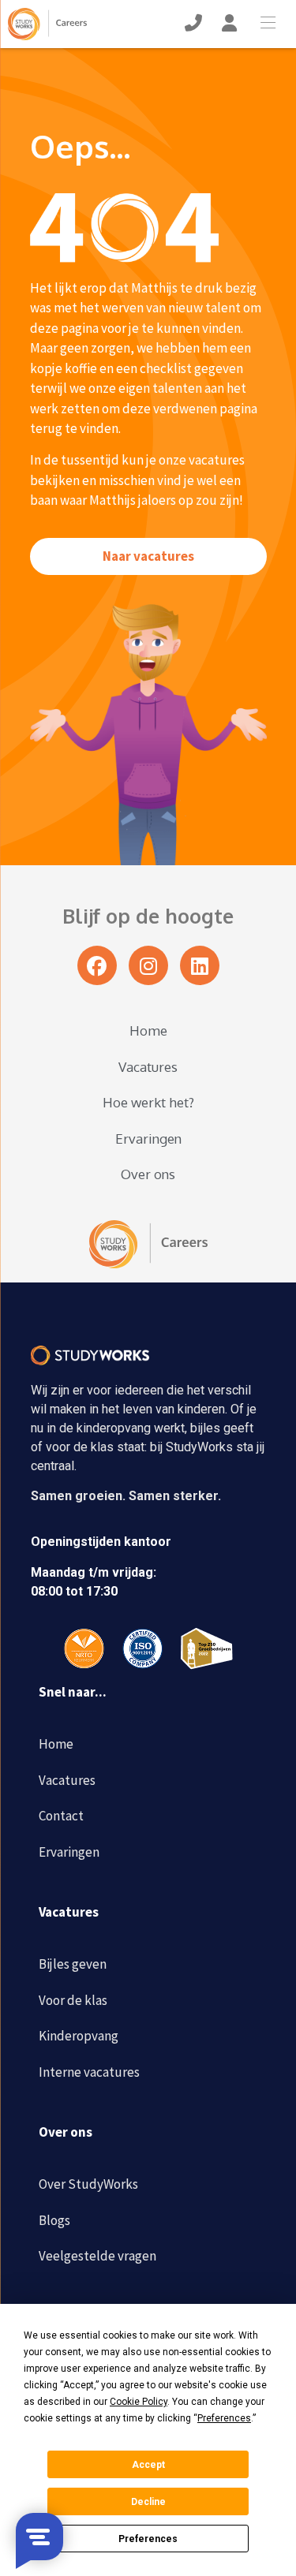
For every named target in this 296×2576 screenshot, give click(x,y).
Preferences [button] (224, 2418)
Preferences (148, 2539)
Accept (148, 2465)
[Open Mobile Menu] (272, 24)
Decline (148, 2502)
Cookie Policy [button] (139, 2402)
